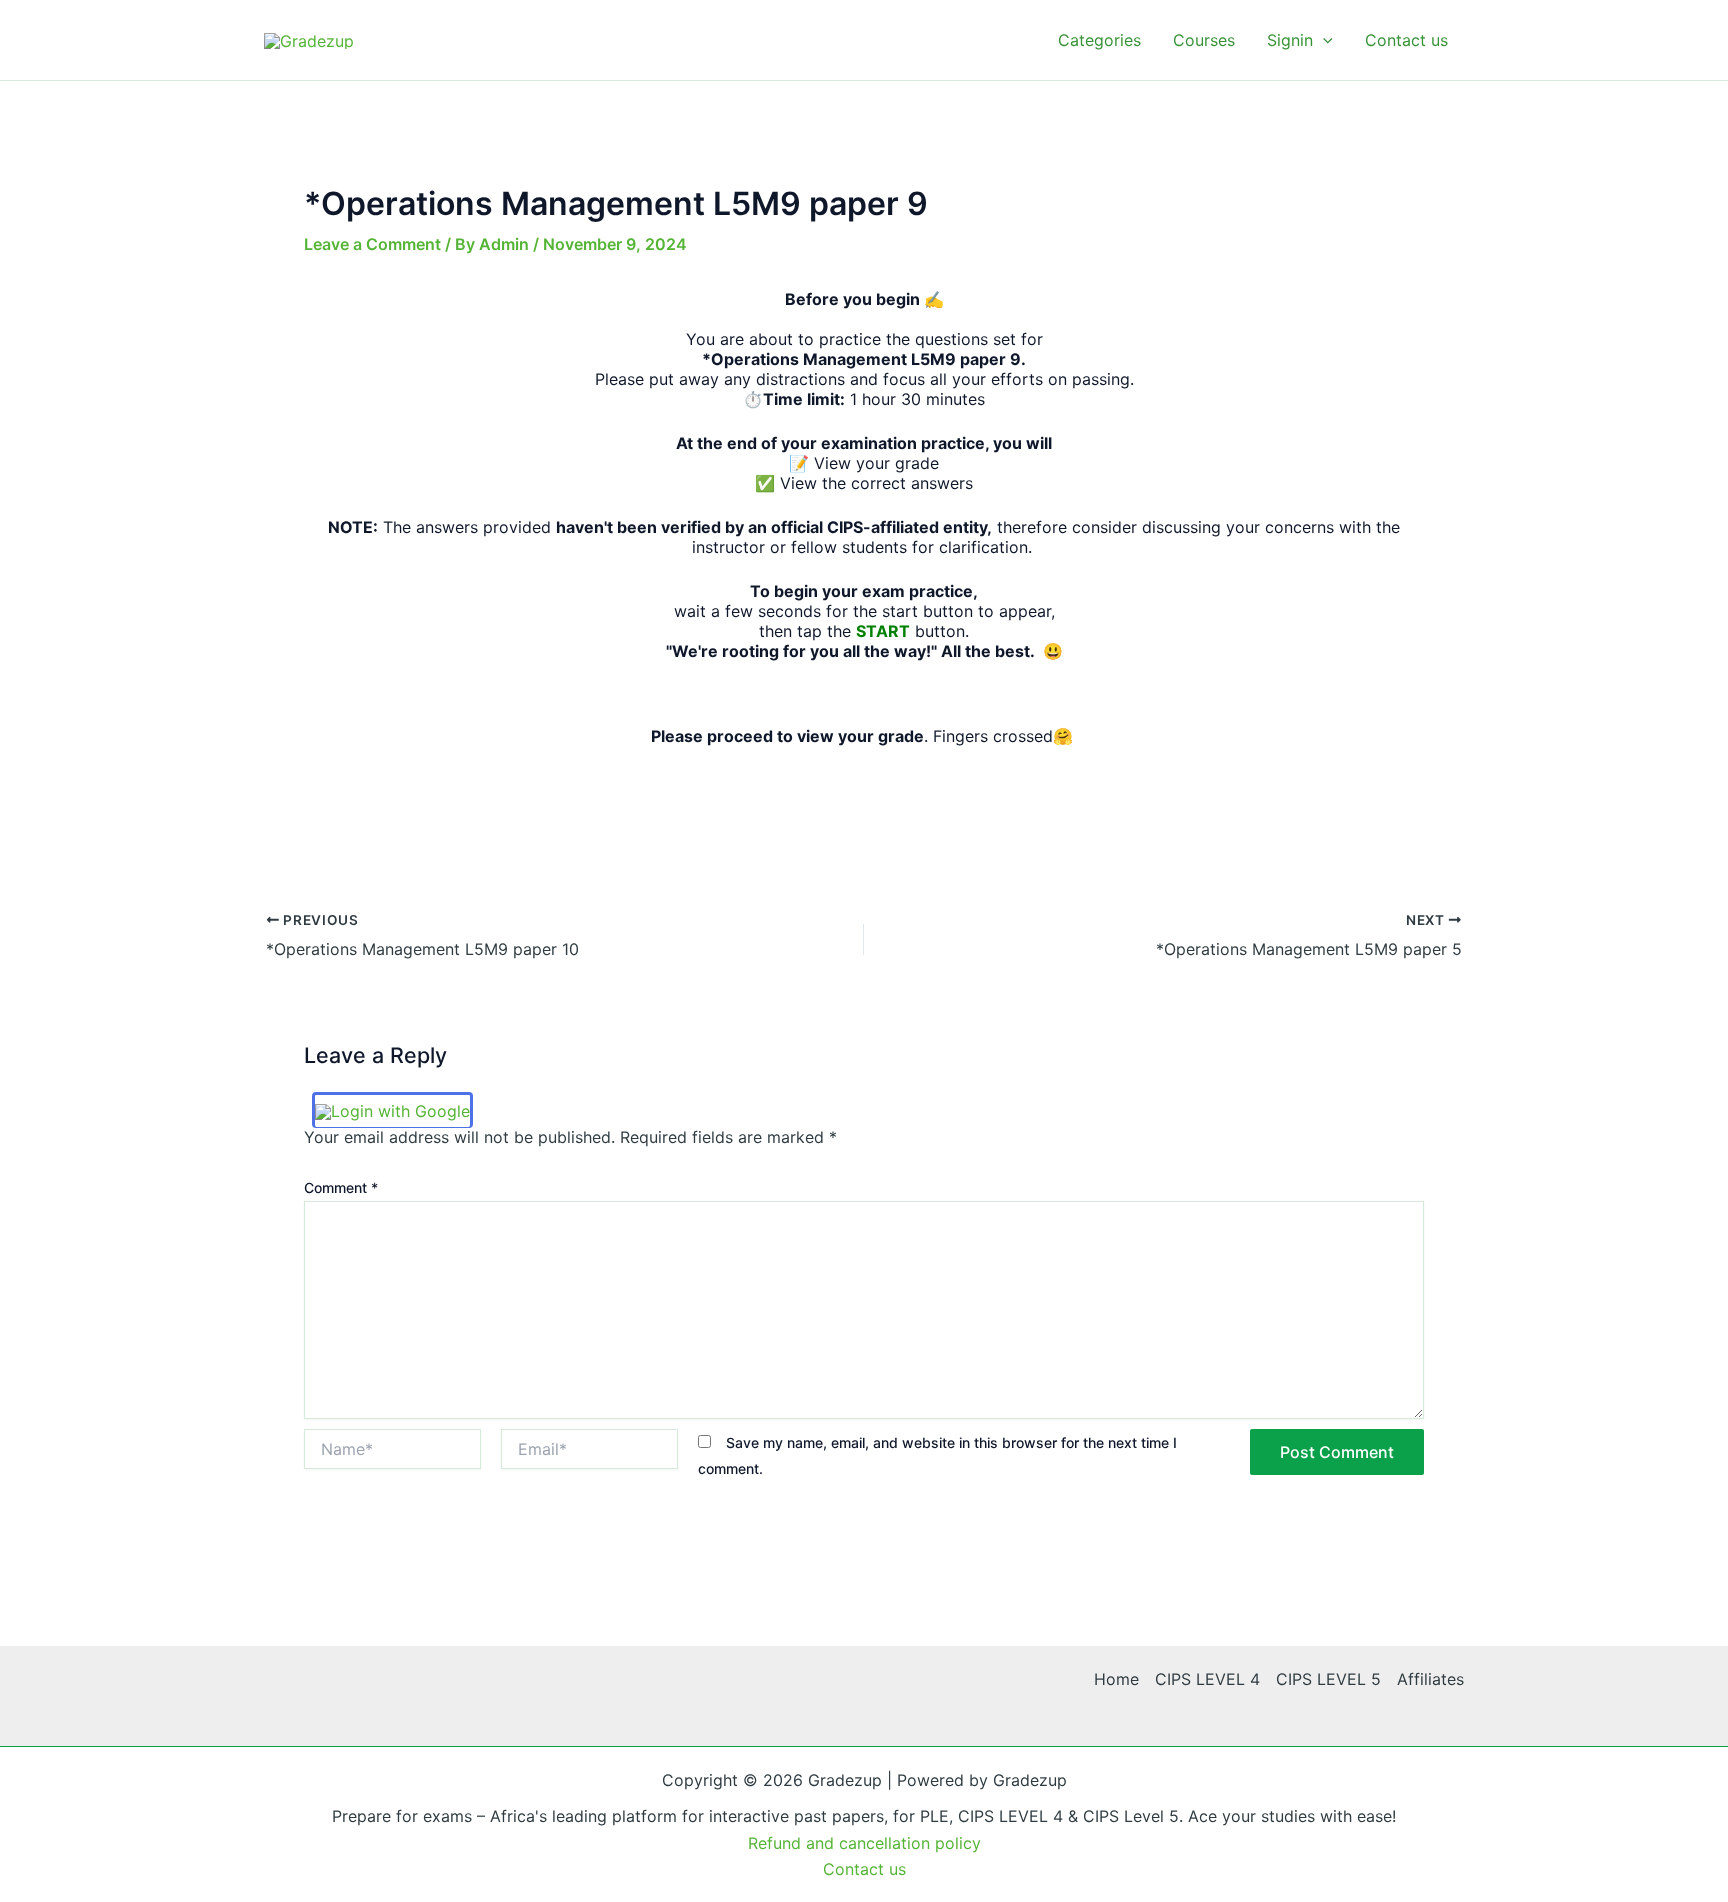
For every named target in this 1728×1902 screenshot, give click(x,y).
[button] (1323, 40)
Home (1116, 1679)
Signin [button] (1290, 40)
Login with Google (400, 1111)
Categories (1099, 40)
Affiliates (1430, 1679)
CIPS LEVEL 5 (1328, 1679)
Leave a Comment (372, 244)
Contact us (1406, 40)
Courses (1204, 40)
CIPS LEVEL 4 (1207, 1679)
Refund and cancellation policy (864, 1843)
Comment (341, 1187)
